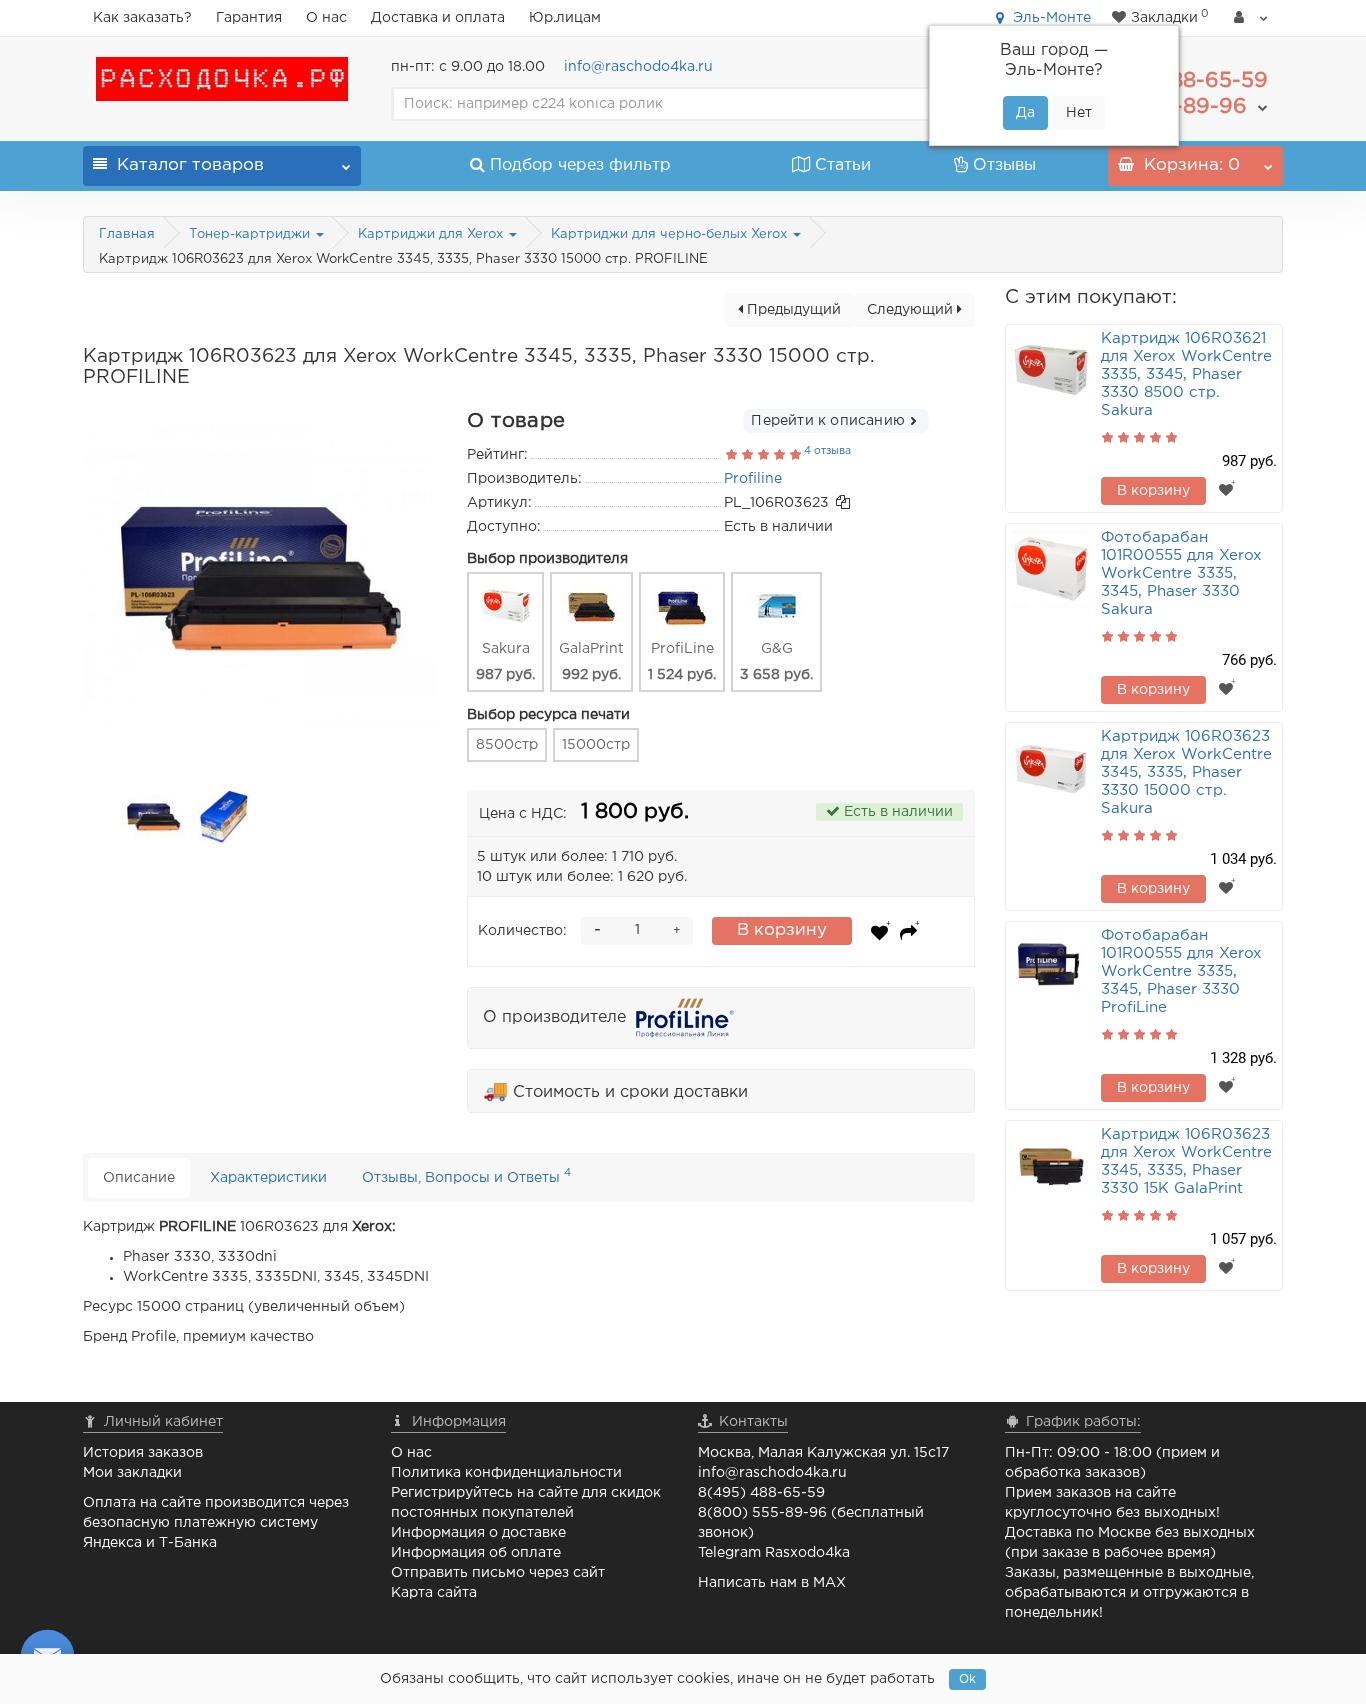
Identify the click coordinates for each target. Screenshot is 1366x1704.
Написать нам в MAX (772, 1583)
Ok (967, 1679)
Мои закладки (132, 1473)
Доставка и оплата (438, 18)
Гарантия (249, 18)
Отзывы (1004, 165)
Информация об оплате (476, 1553)
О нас (326, 18)
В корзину (782, 930)
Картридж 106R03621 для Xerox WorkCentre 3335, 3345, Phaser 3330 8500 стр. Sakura (1186, 374)
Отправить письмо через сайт (498, 1573)
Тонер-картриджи (251, 234)
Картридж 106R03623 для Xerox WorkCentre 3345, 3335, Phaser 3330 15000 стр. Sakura (1186, 772)
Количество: (522, 931)
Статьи (843, 165)
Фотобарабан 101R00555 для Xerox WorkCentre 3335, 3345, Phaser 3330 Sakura (1181, 573)
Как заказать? (142, 18)
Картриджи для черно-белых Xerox (671, 234)
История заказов (143, 1453)
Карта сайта (434, 1593)
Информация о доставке (478, 1533)
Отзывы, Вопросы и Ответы (466, 1175)
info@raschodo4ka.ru (638, 67)
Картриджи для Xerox (432, 234)
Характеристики (268, 1178)
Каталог (190, 165)
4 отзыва (827, 451)
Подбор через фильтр (580, 165)
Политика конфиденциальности (506, 1473)
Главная (127, 234)
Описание (139, 1178)
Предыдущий (792, 310)
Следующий (912, 310)
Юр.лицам (565, 18)
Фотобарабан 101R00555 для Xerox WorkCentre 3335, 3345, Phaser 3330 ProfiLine (1181, 971)
